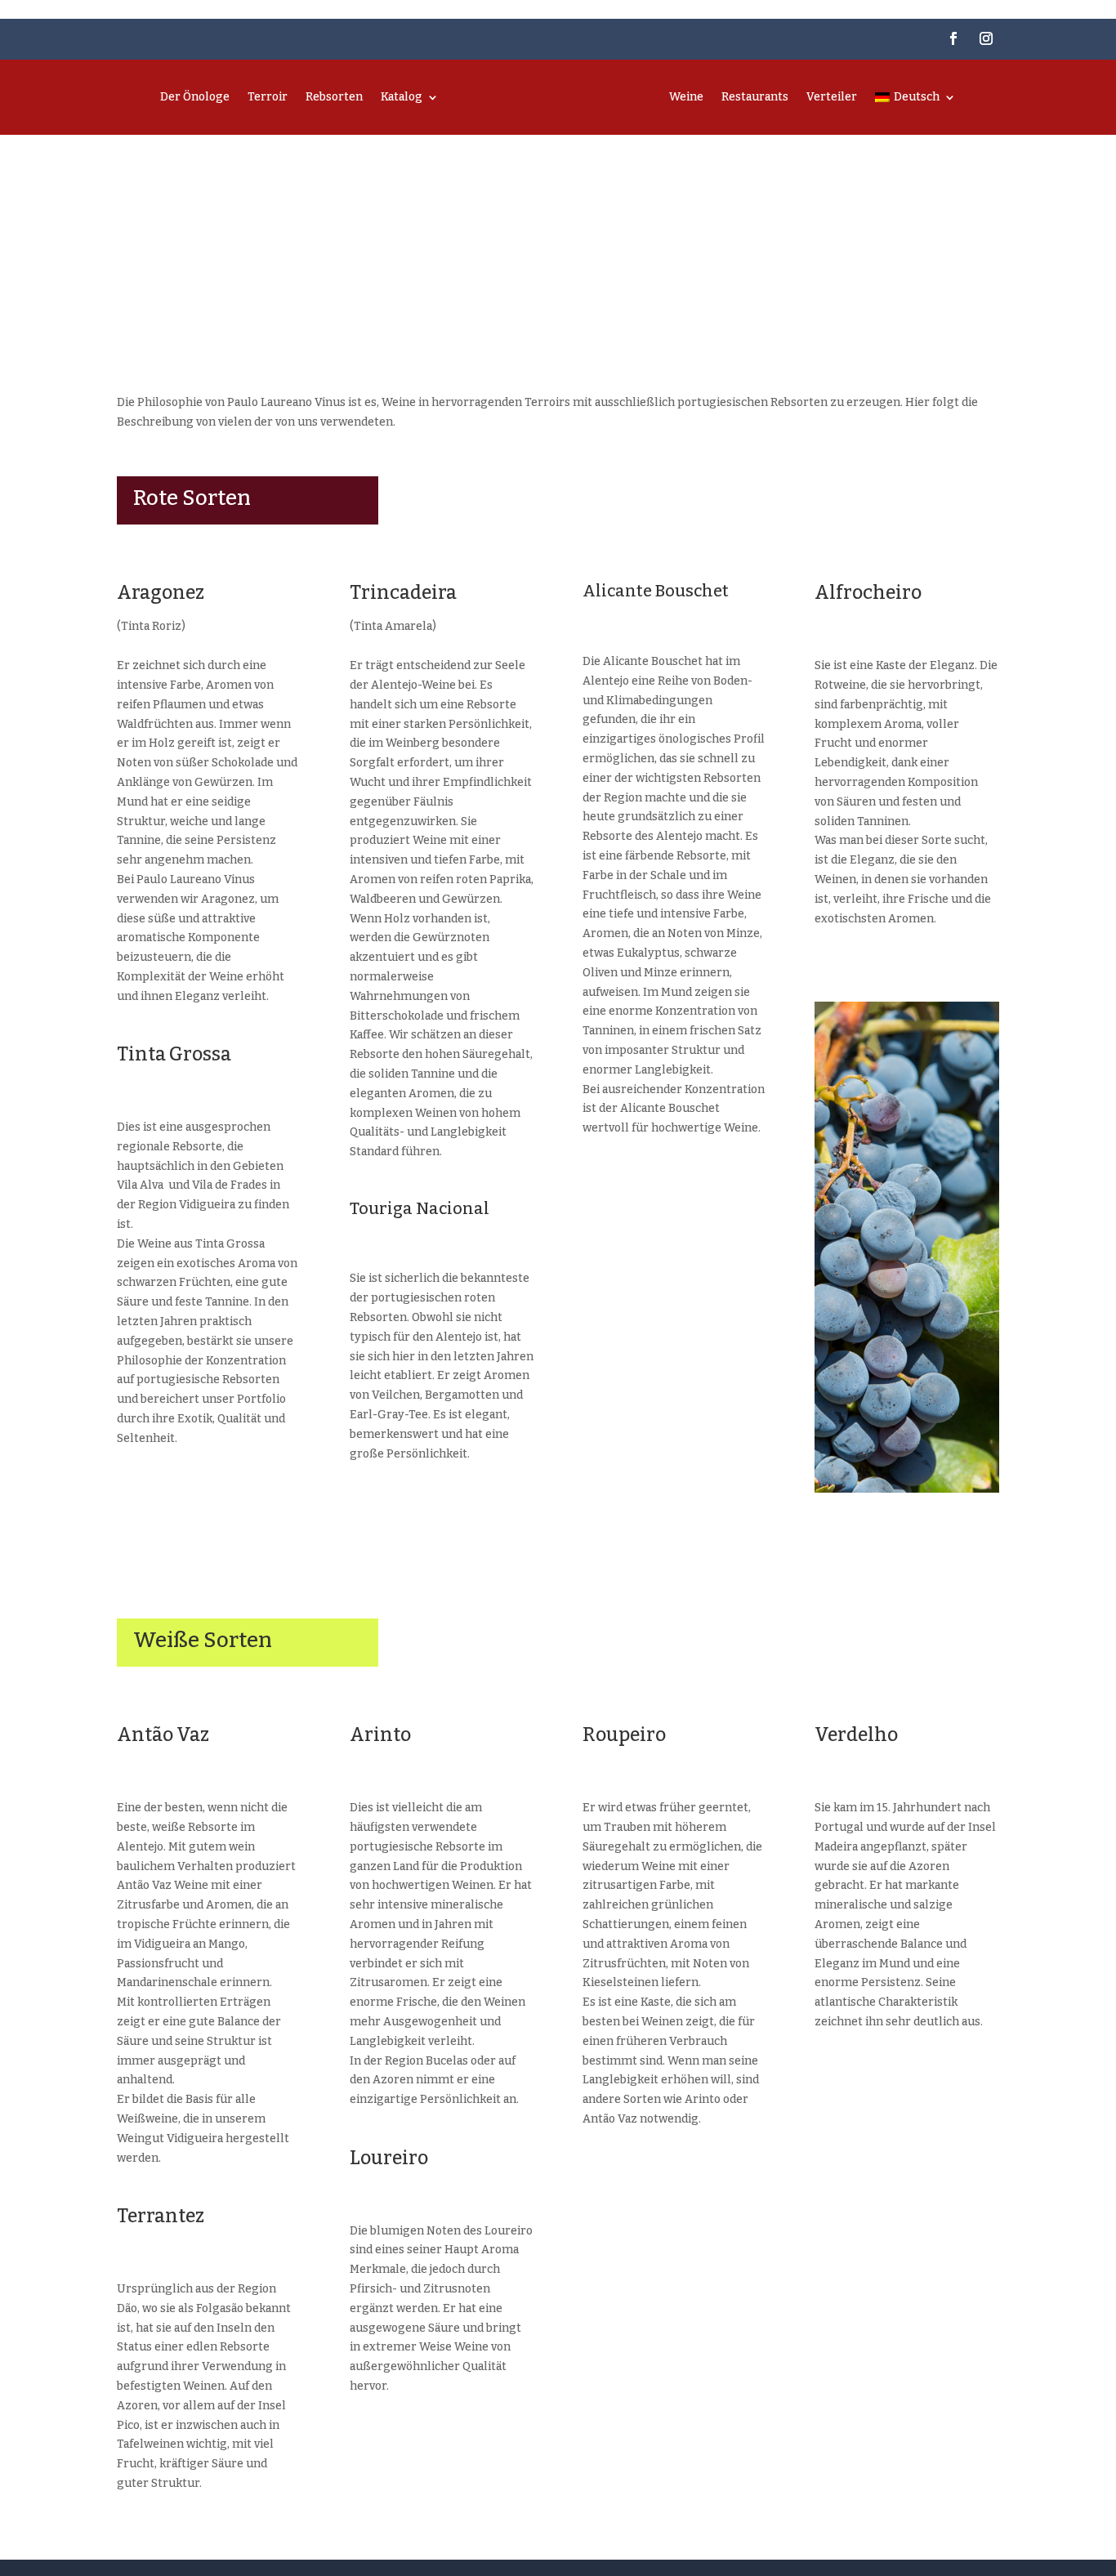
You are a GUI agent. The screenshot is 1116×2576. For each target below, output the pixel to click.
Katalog (402, 97)
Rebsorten (334, 97)
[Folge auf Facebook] (953, 38)
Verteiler (832, 97)
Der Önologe (195, 97)
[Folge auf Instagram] (986, 38)
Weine (686, 97)
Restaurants (755, 97)
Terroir (268, 97)
